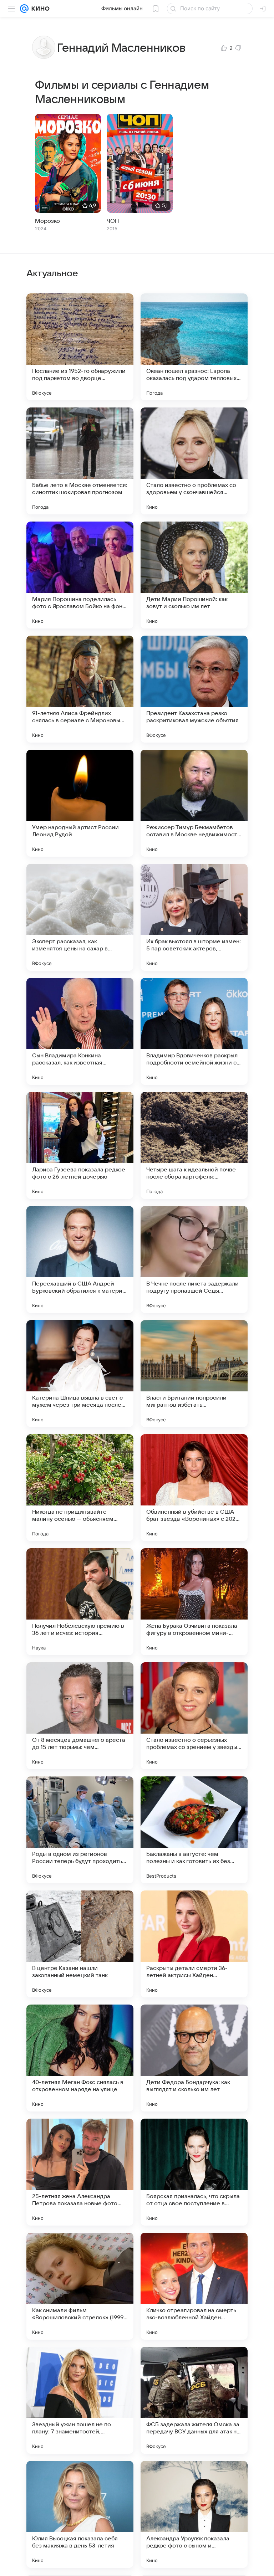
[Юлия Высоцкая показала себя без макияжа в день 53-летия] (80, 2514)
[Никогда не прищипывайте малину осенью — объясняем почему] (80, 1488)
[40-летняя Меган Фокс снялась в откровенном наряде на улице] (80, 2058)
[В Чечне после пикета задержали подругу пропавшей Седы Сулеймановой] (194, 1259)
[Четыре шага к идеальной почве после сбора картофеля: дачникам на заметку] (194, 1145)
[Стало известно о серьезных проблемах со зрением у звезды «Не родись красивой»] (194, 1716)
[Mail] (24, 9)
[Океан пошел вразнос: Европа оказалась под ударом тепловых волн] (194, 347)
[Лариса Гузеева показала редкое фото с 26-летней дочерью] (80, 1145)
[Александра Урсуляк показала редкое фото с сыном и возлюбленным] (194, 2514)
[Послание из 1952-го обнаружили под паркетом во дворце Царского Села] (80, 347)
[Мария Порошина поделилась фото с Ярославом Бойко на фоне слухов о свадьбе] (80, 575)
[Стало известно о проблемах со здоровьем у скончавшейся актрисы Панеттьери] (194, 461)
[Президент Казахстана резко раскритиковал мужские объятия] (194, 689)
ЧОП (113, 221)
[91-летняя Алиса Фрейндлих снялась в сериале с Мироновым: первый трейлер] (80, 689)
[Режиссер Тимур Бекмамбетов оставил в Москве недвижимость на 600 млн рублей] (194, 803)
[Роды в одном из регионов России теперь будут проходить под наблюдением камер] (80, 1830)
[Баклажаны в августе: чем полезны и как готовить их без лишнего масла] (194, 1830)
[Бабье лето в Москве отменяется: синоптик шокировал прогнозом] (80, 461)
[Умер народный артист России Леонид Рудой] (80, 803)
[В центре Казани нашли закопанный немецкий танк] (80, 1944)
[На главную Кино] (39, 9)
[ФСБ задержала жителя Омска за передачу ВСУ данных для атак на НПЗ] (194, 2400)
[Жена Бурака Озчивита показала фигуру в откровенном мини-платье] (194, 1602)
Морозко (47, 221)
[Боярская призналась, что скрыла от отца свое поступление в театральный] (194, 2172)
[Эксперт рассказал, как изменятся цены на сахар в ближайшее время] (80, 917)
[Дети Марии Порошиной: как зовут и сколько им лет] (194, 575)
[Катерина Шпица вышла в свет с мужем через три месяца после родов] (80, 1374)
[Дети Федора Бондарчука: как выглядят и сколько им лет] (194, 2058)
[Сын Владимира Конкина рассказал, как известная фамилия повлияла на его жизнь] (80, 1031)
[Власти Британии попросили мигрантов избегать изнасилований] (194, 1374)
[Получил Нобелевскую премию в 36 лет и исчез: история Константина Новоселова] (80, 1602)
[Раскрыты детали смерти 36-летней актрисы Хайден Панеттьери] (194, 1944)
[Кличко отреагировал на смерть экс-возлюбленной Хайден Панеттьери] (194, 2286)
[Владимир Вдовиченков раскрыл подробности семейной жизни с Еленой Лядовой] (194, 1031)
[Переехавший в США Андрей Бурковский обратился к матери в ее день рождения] (80, 1259)
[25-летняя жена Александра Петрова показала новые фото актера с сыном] (80, 2172)
